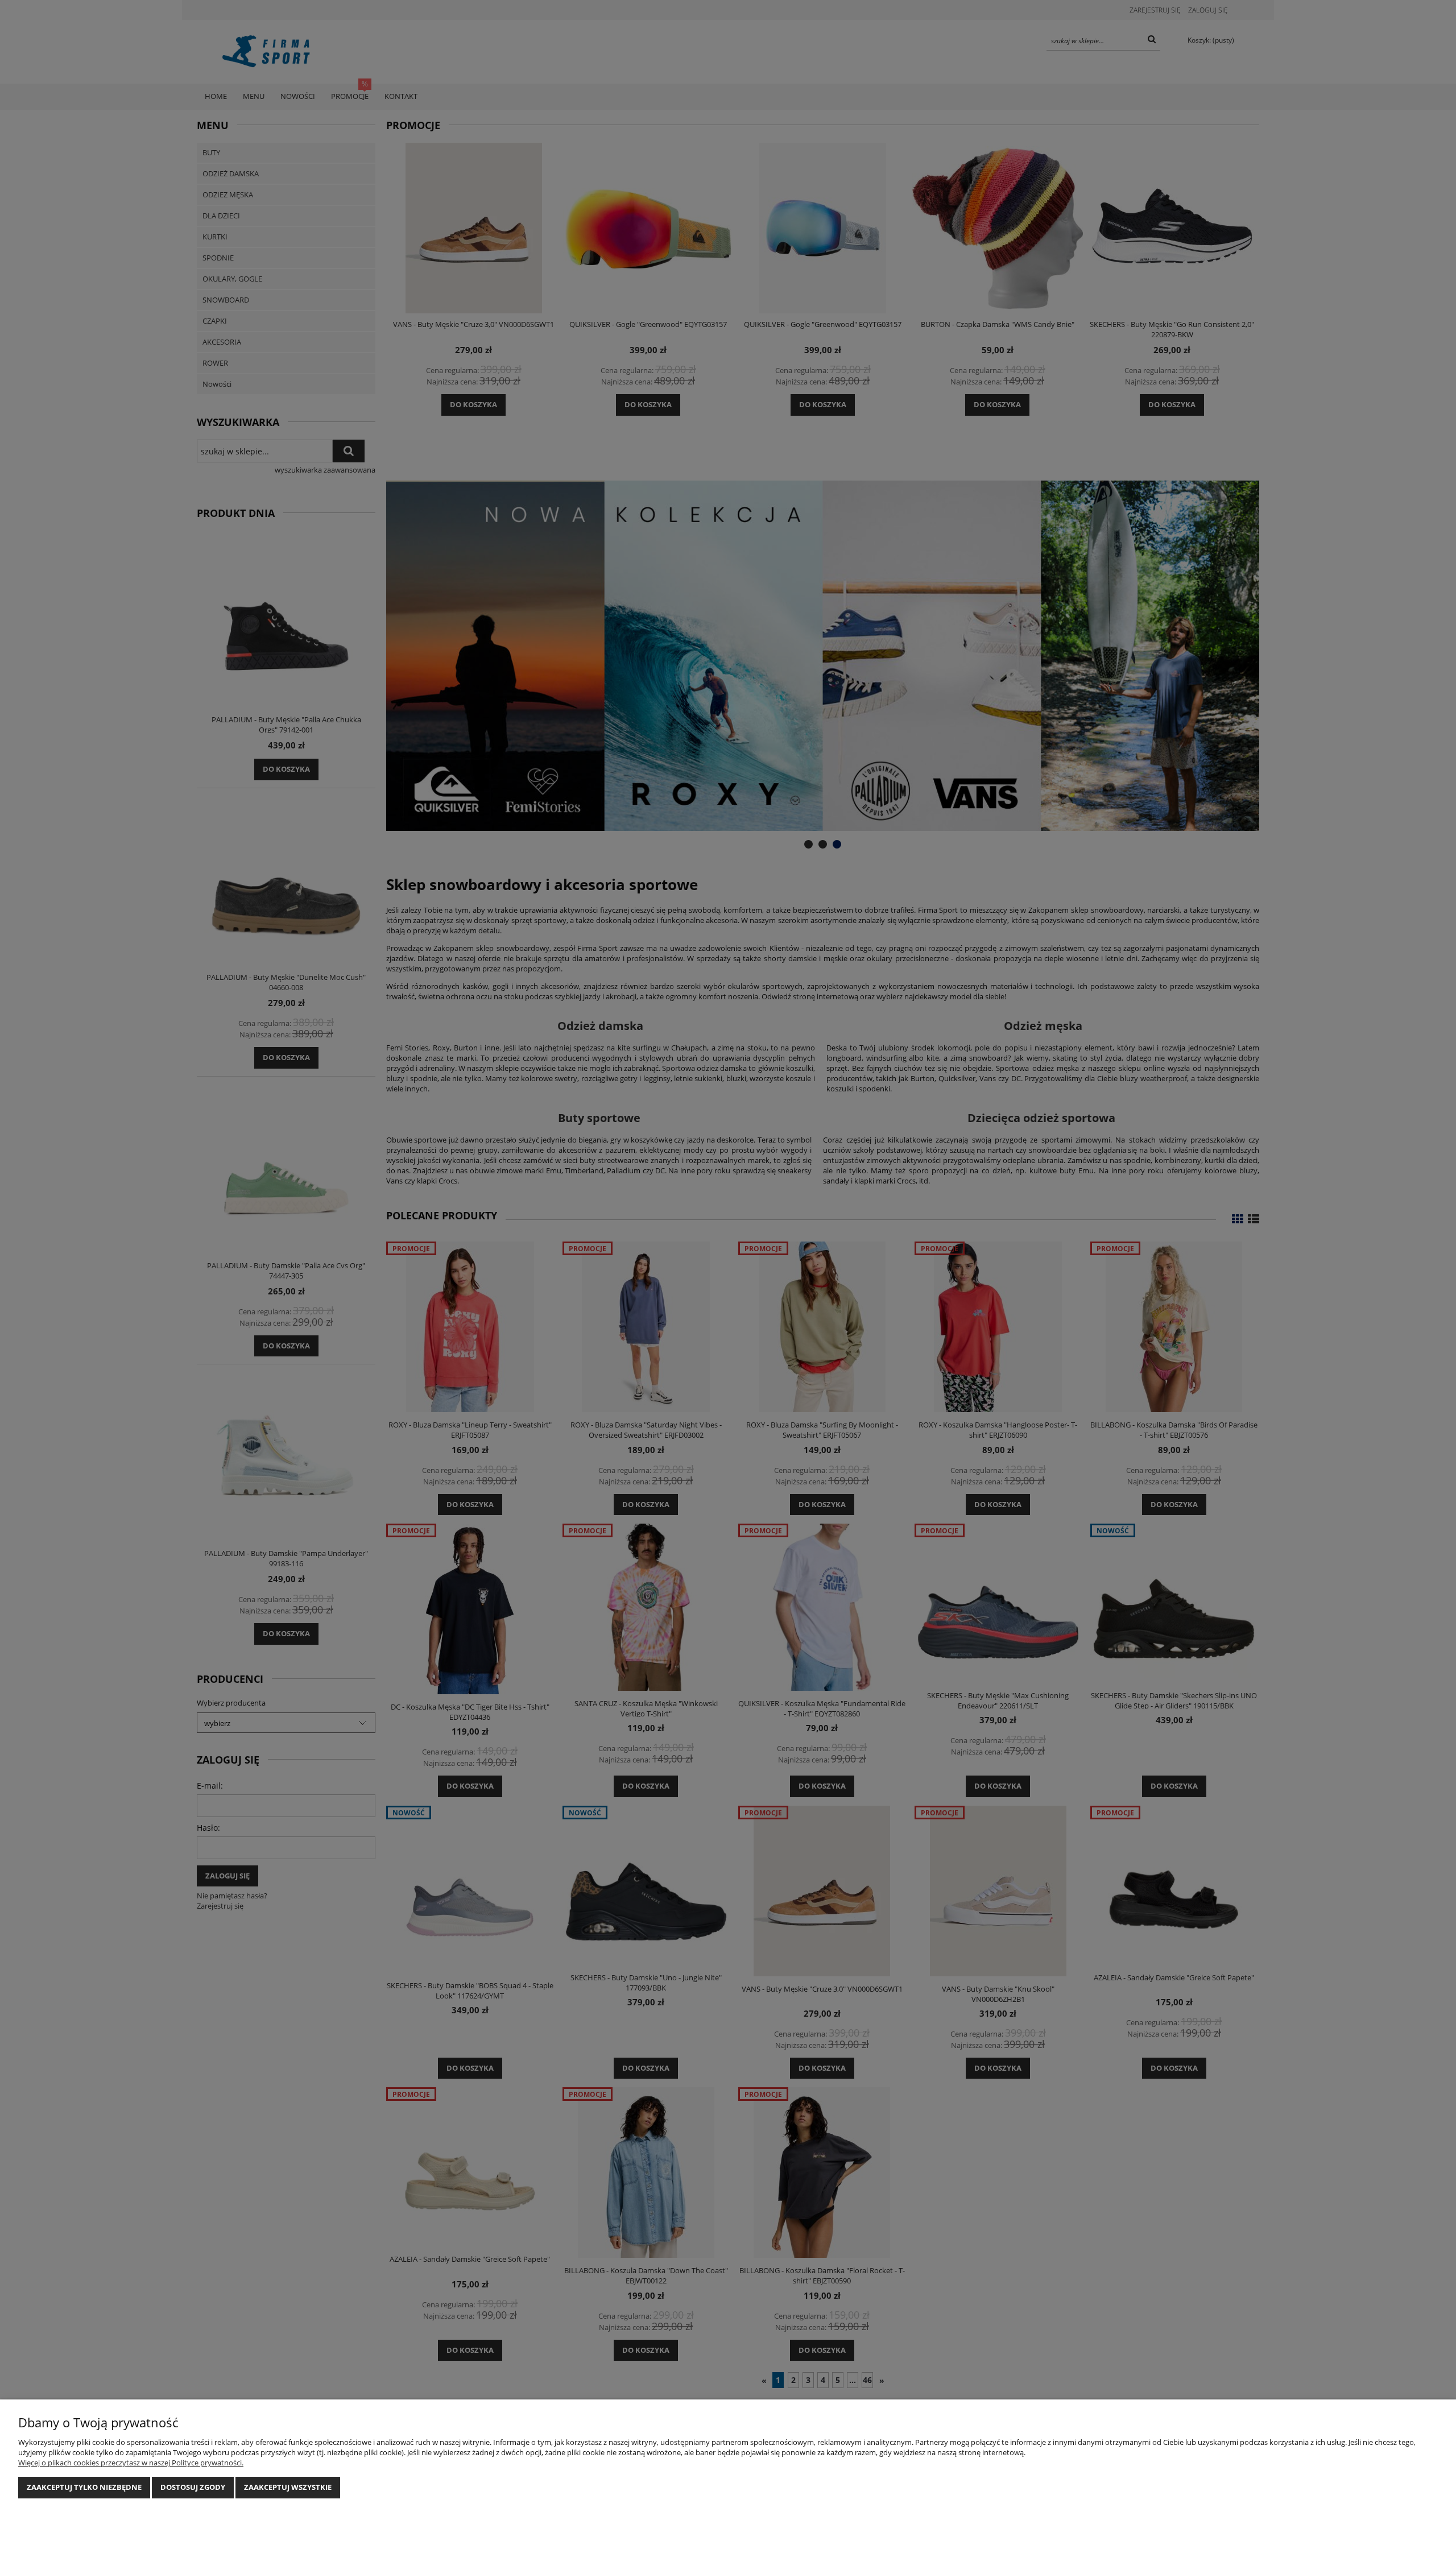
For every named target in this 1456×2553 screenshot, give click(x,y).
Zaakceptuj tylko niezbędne (84, 2487)
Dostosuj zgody (193, 2487)
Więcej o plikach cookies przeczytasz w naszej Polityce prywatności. (131, 2463)
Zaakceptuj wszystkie (288, 2487)
